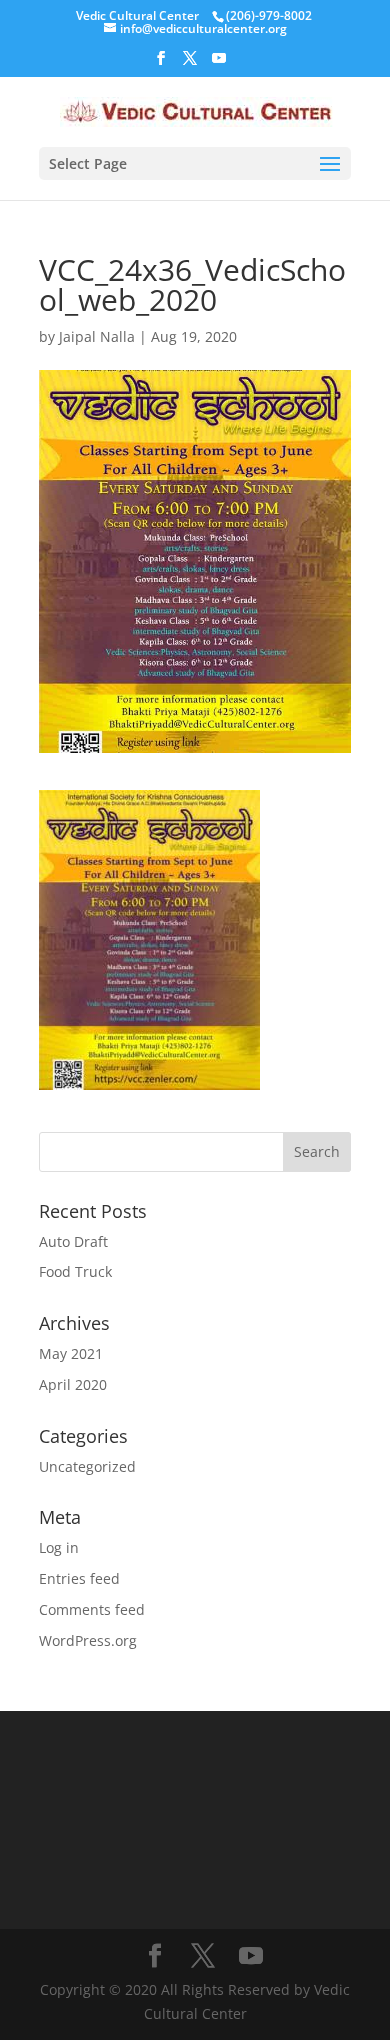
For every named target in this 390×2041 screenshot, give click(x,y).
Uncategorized (87, 1466)
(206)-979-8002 (269, 15)
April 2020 (73, 1384)
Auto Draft (73, 1241)
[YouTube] (219, 64)
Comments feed (92, 1609)
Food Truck (75, 1271)
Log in (59, 1547)
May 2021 (71, 1353)
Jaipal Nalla (97, 336)
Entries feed (79, 1578)
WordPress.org (88, 1640)
